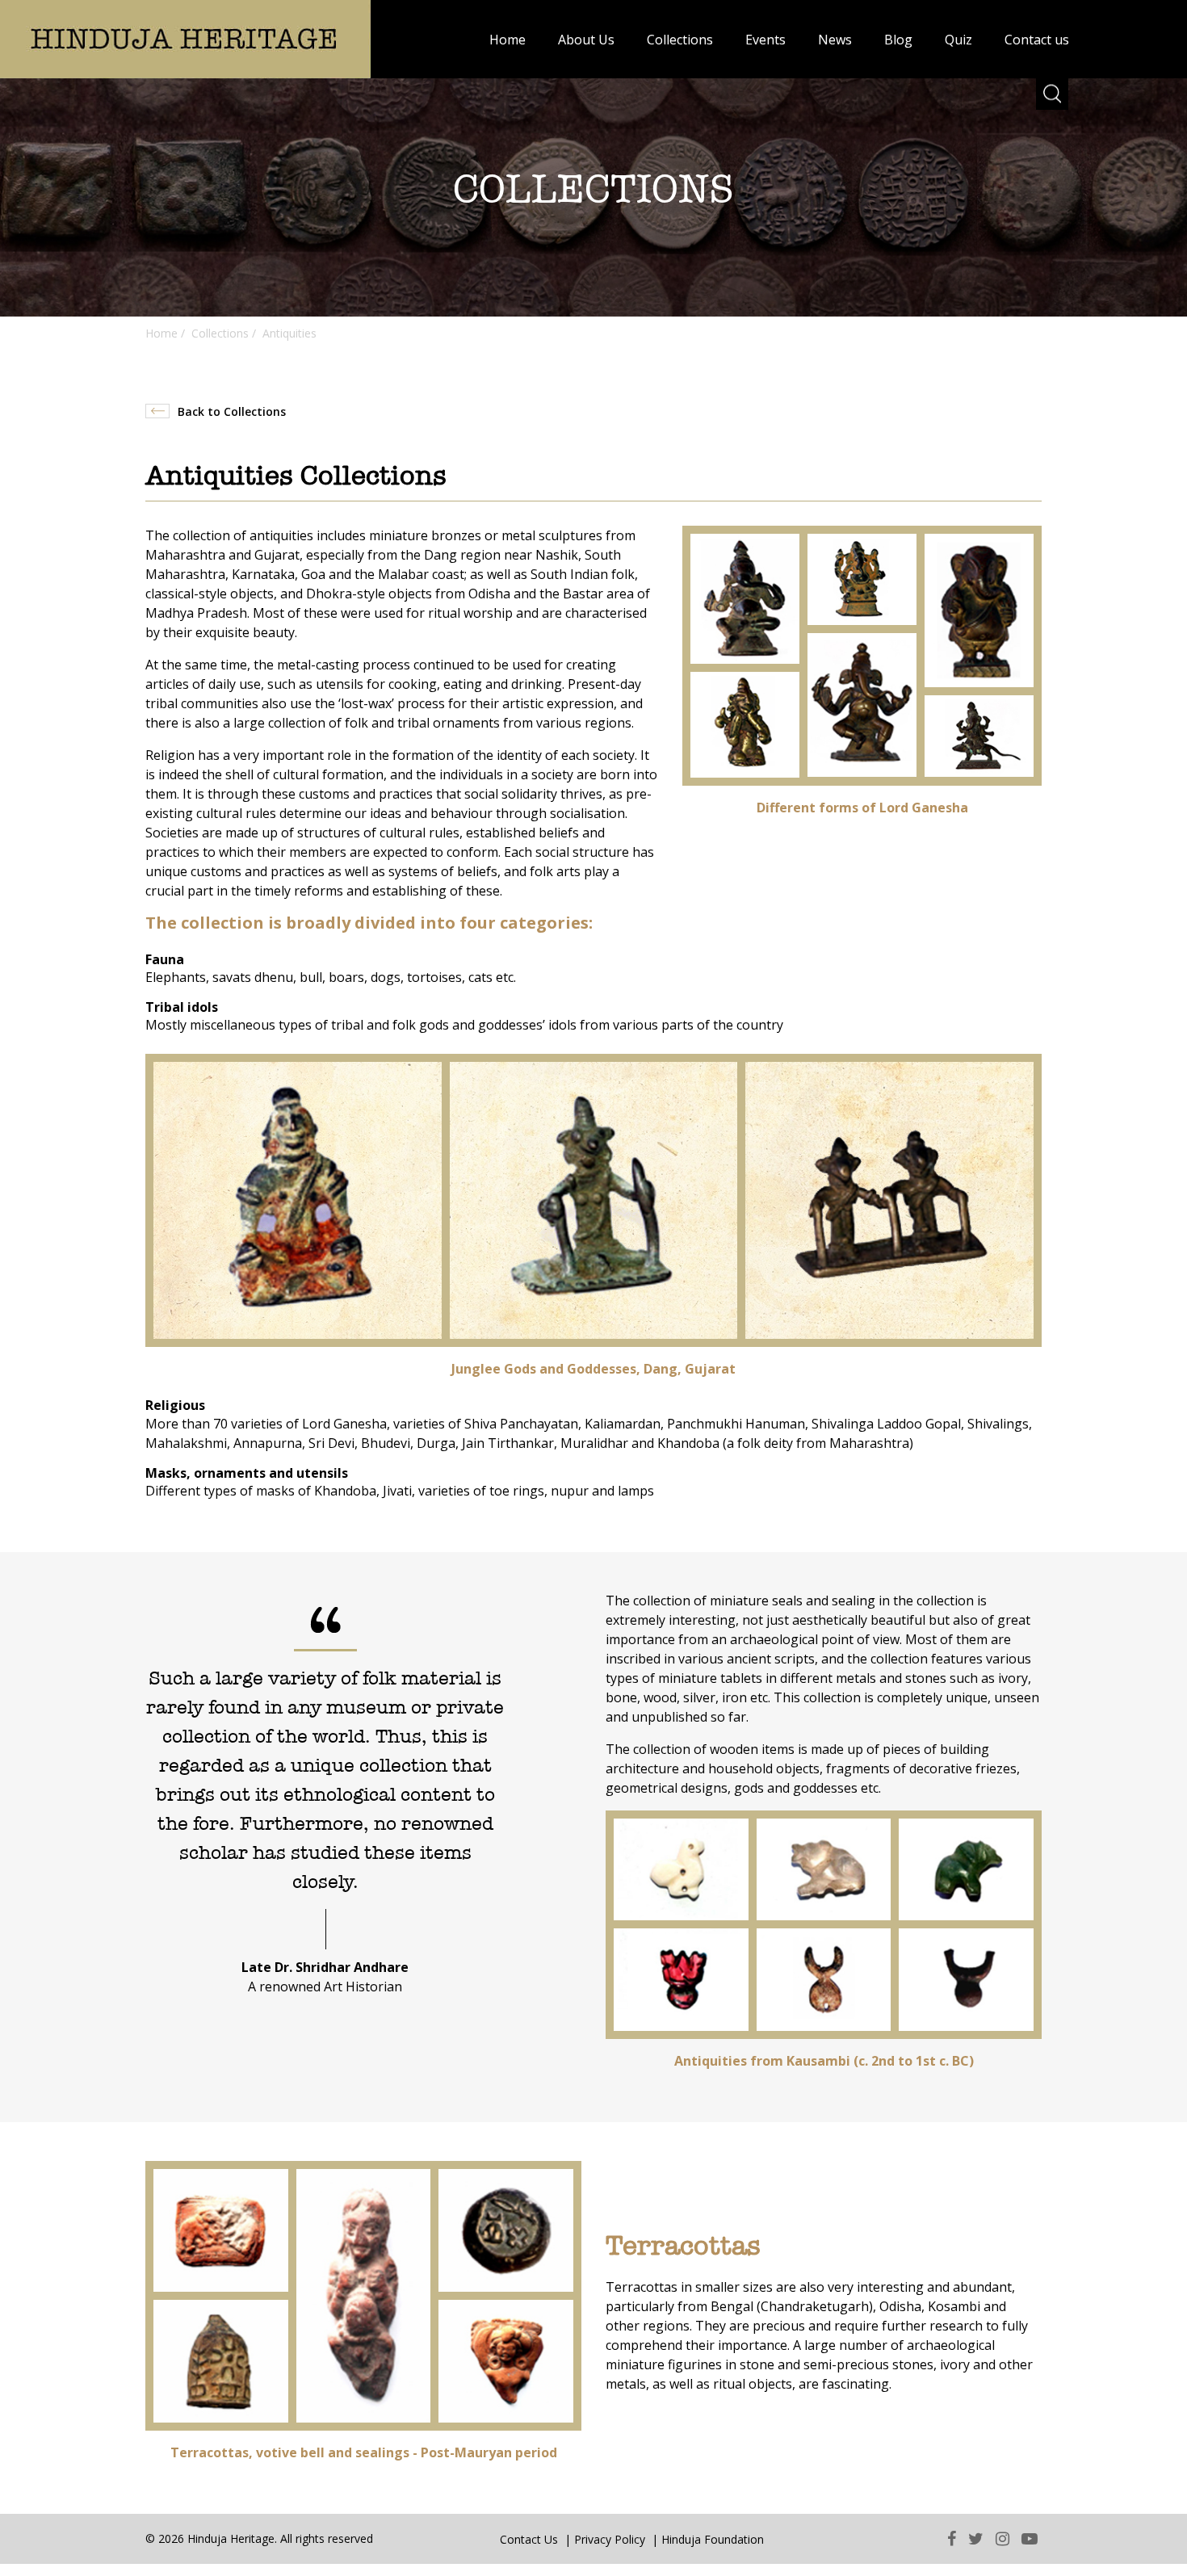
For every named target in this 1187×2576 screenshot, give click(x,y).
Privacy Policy (610, 2539)
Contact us (1037, 40)
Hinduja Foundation (713, 2539)
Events (765, 40)
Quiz (958, 40)
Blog (898, 40)
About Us (586, 40)
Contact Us (529, 2539)
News (835, 40)
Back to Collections (232, 411)
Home (508, 40)
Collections (680, 40)
